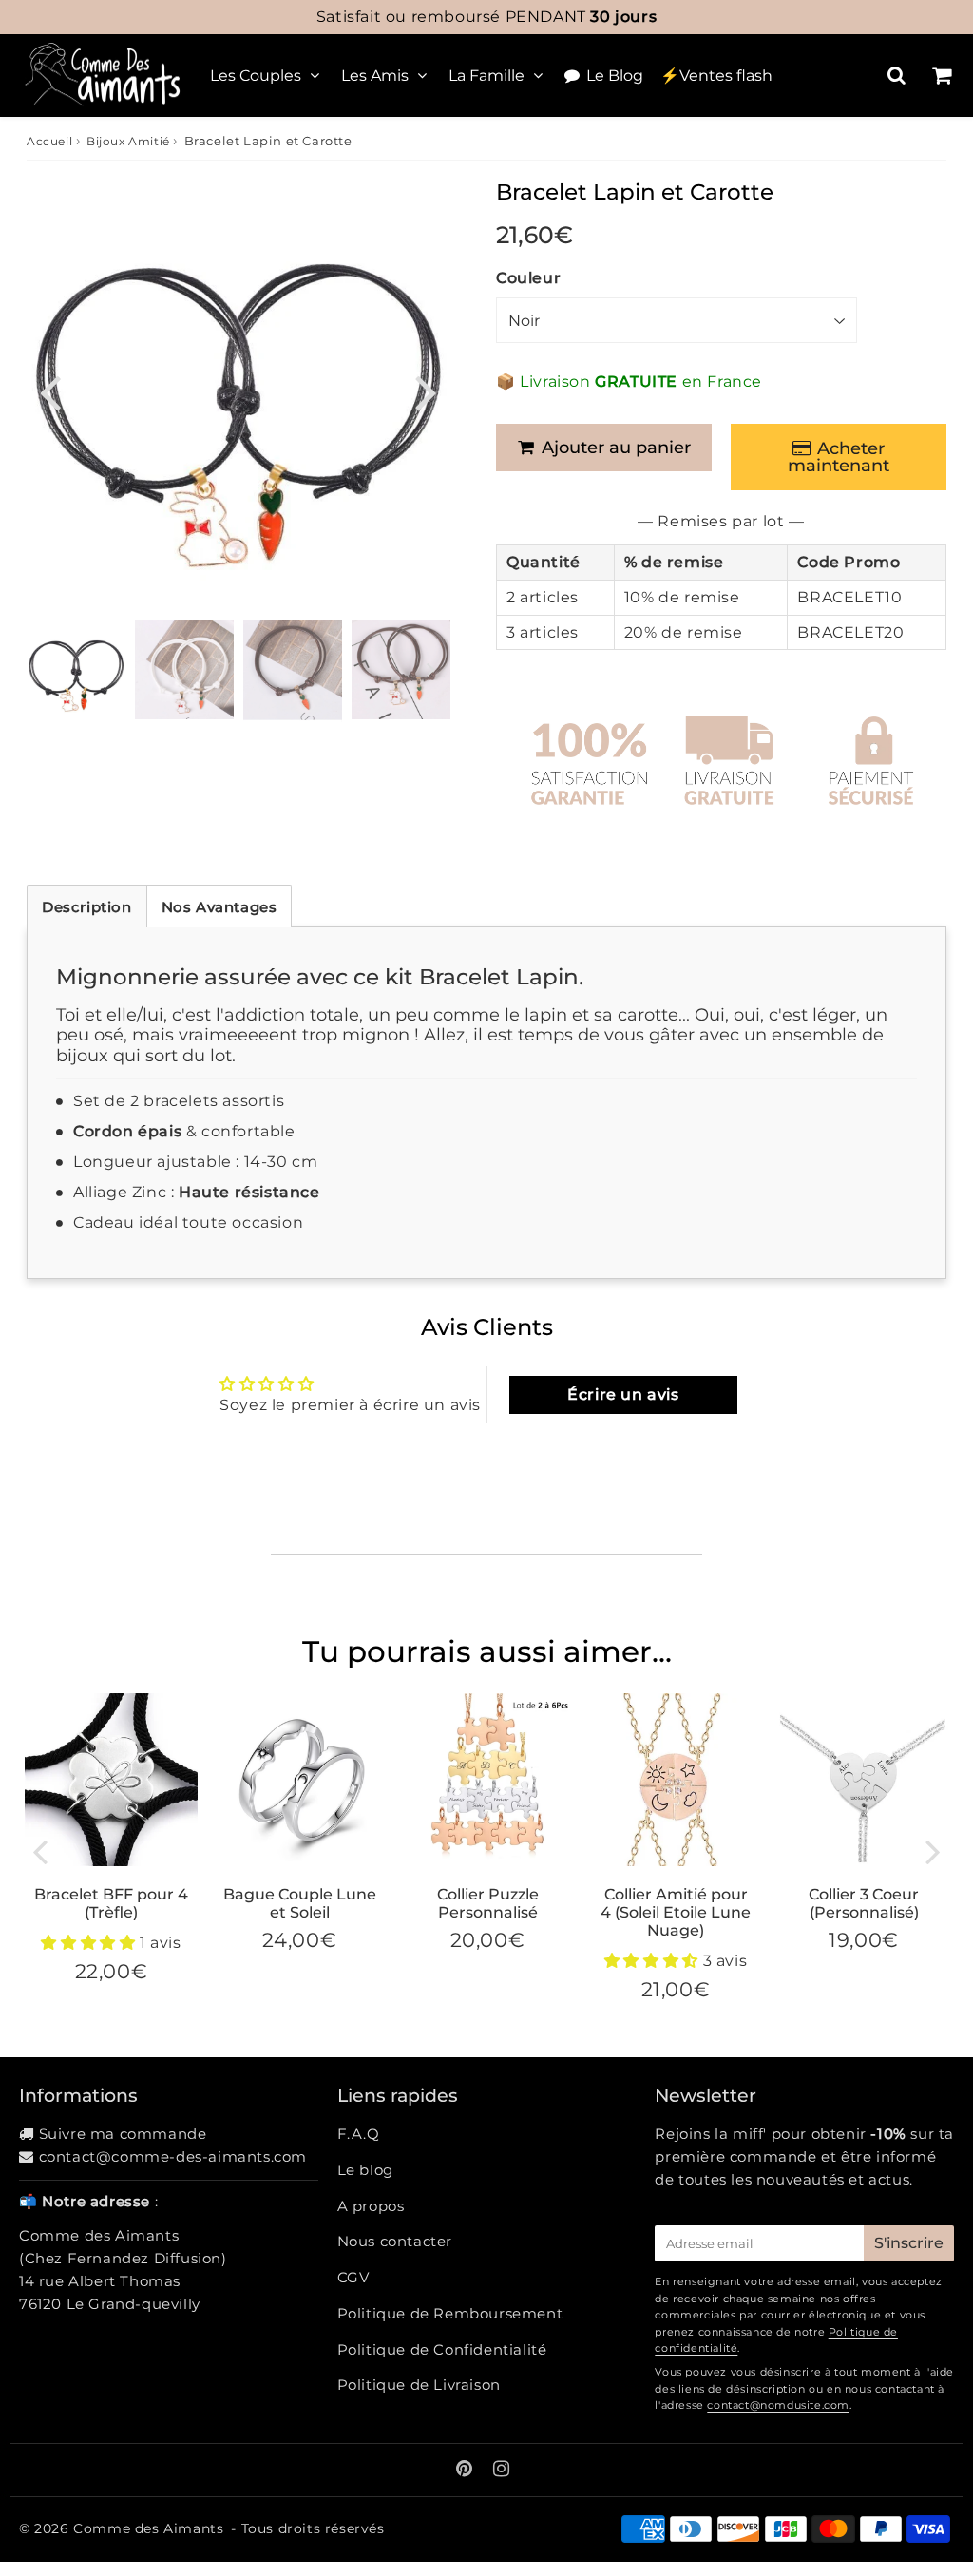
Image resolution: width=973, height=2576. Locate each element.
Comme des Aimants (148, 2528)
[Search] (897, 75)
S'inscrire (909, 2243)
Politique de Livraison (419, 2385)
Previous (49, 390)
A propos (371, 2206)
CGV (353, 2277)
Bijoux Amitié (128, 141)
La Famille (486, 76)
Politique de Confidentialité (442, 2349)
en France (486, 17)
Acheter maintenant (839, 457)
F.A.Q (359, 2134)
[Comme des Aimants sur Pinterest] (467, 2470)
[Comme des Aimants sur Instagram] (502, 2470)
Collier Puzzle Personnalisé (488, 1903)
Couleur (528, 278)
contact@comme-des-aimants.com (173, 2156)
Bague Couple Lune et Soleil (300, 1903)
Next (426, 390)
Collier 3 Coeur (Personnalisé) (864, 1903)
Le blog (365, 2170)
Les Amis (375, 76)
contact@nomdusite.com (778, 2405)
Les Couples (256, 76)
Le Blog (615, 76)
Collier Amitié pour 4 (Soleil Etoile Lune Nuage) (676, 1912)
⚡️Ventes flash (716, 76)
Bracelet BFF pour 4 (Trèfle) (111, 1903)
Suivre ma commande (123, 2134)
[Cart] (941, 75)
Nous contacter (395, 2241)
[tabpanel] (76, 670)
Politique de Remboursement (450, 2313)
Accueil (49, 141)
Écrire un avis (623, 1394)
